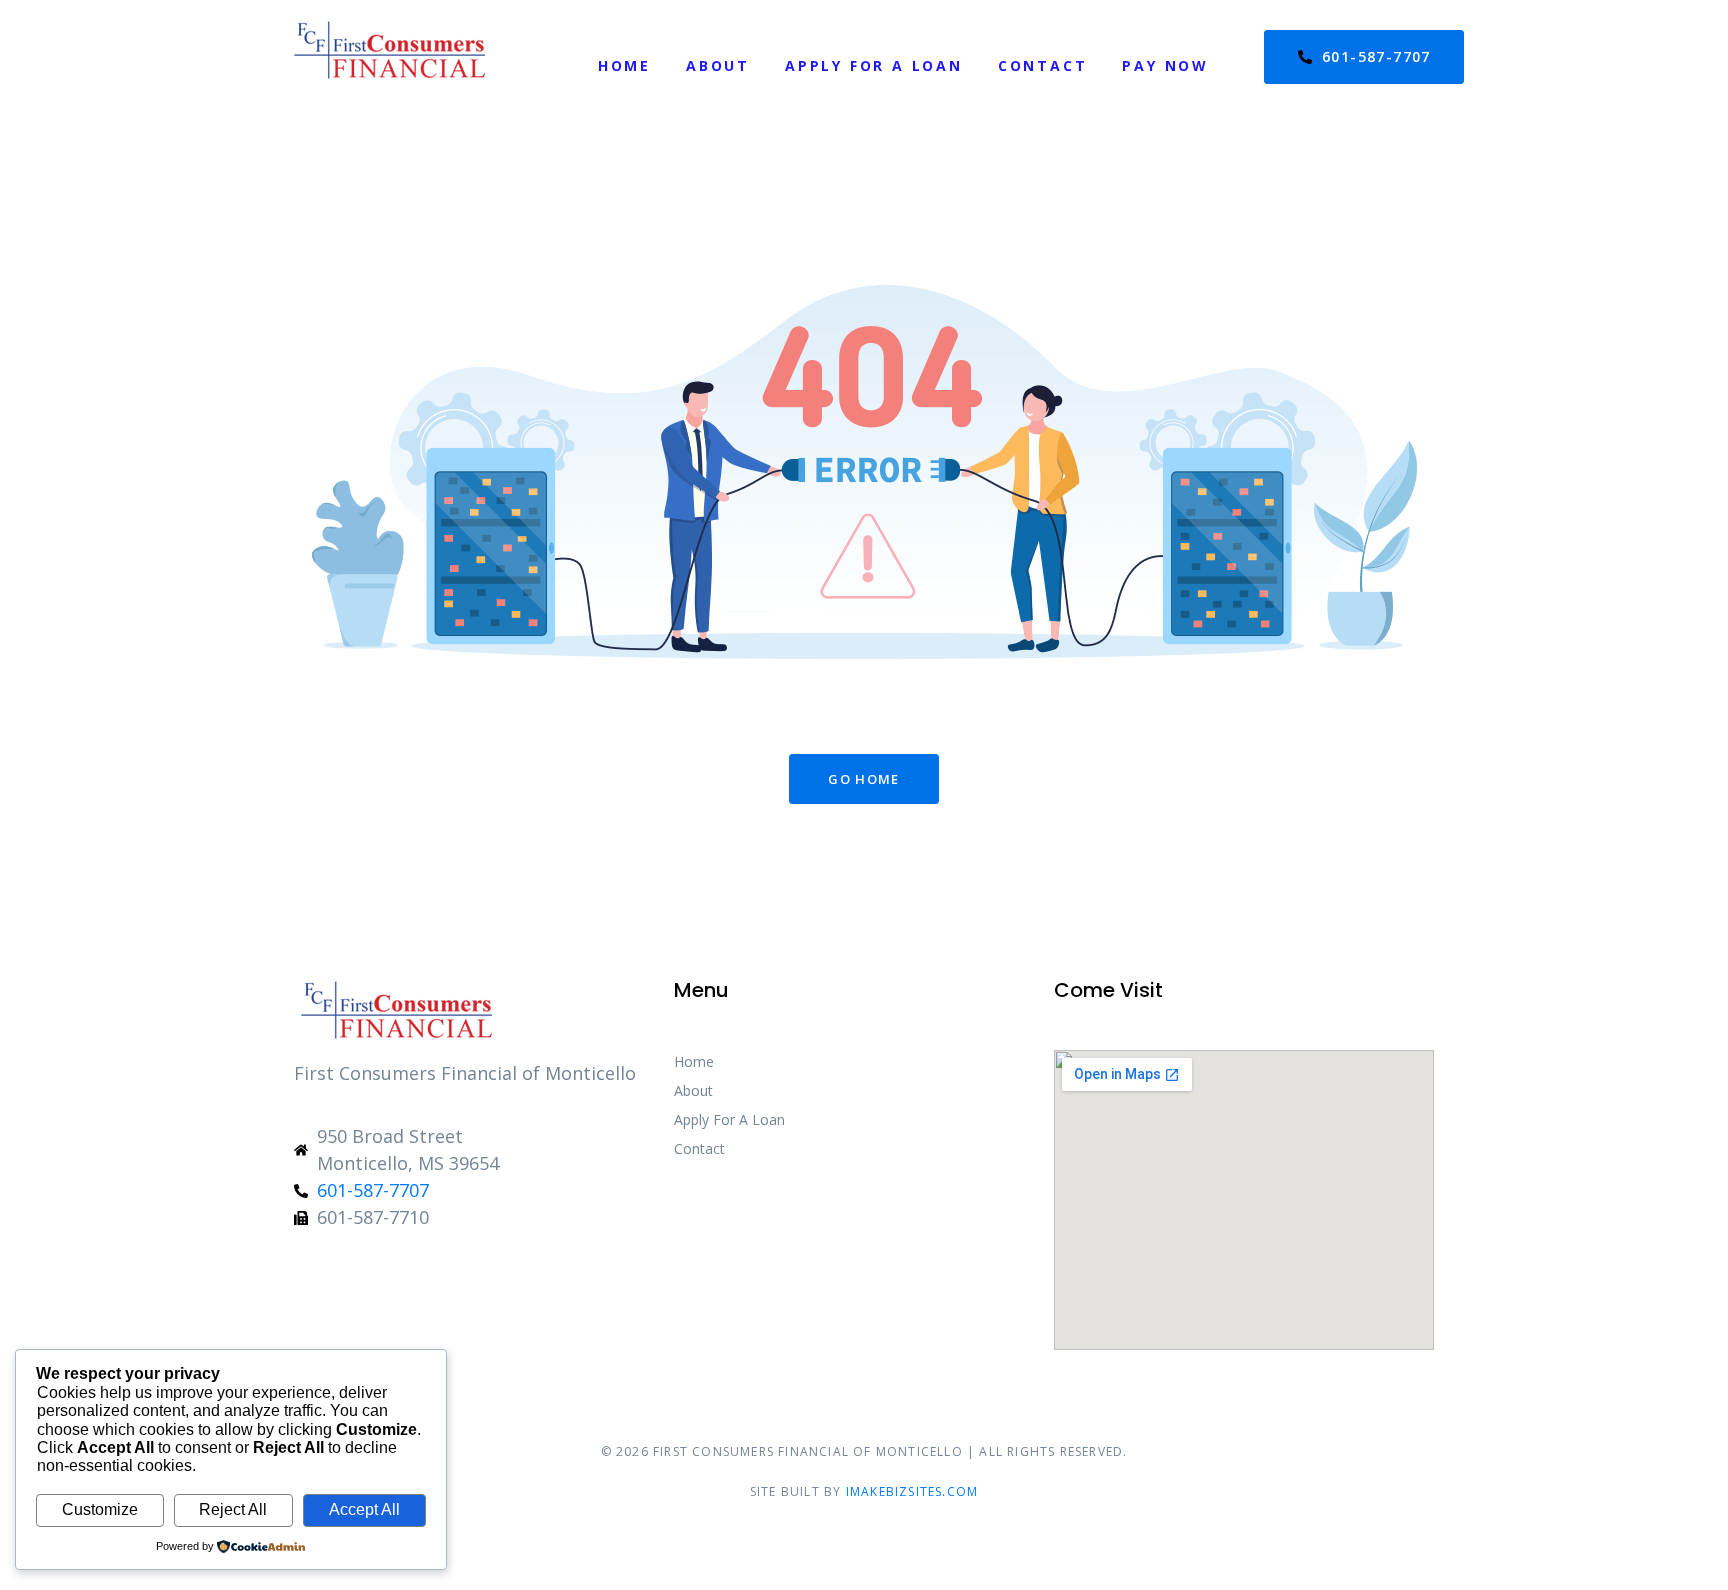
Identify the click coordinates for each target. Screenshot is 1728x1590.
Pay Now (1165, 65)
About (718, 65)
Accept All (364, 1509)
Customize (100, 1509)
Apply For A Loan (874, 65)
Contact (1043, 65)
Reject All (233, 1509)
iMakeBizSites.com (912, 1491)
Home (624, 65)
